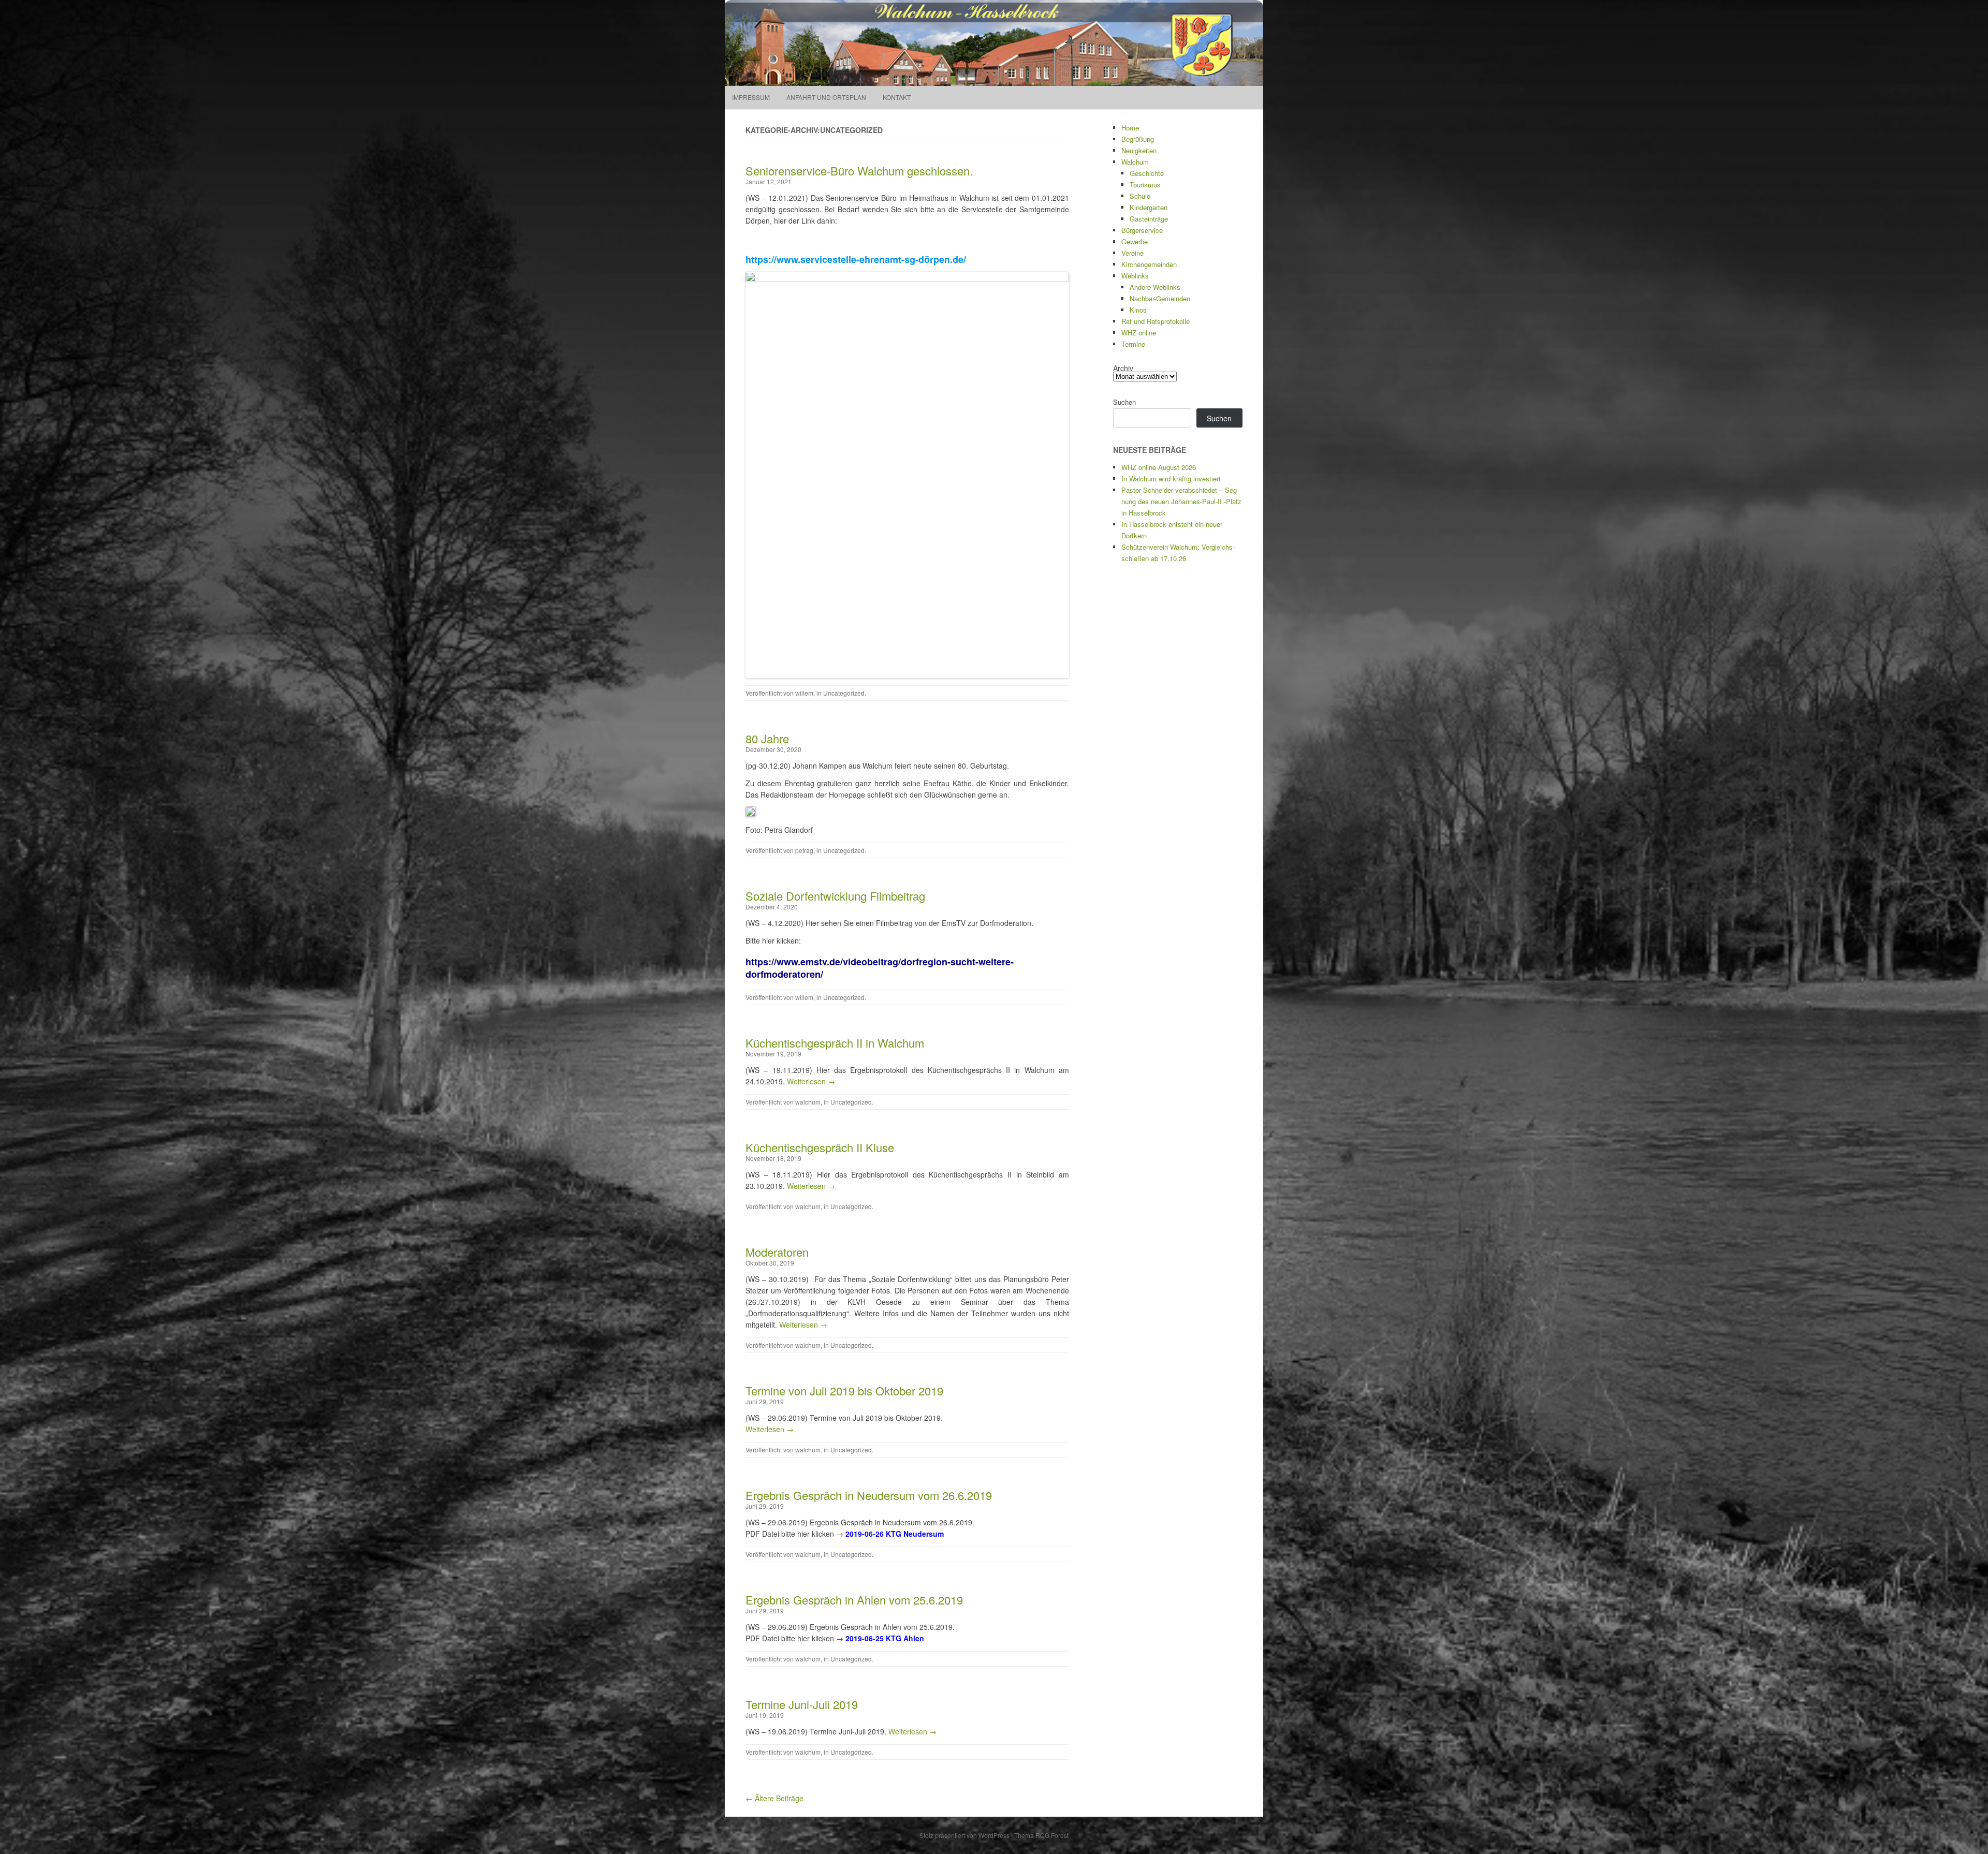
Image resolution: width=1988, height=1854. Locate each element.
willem (804, 693)
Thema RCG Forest (1041, 1835)
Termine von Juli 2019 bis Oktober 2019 (844, 1390)
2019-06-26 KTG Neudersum (895, 1534)
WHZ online (1139, 333)
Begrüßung (1138, 139)
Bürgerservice (1142, 230)
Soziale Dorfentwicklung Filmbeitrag (835, 896)
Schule (1140, 196)
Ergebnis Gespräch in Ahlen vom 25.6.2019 (854, 1600)
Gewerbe (1135, 241)
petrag (804, 850)
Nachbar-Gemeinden (1160, 298)
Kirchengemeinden (1149, 264)
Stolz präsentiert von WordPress (964, 1835)
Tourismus (1145, 185)
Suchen (1124, 402)
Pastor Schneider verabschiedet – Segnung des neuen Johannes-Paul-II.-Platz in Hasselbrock (1181, 501)
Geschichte (1147, 173)
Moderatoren (777, 1252)
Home (1130, 128)
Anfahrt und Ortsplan (826, 97)
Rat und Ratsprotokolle (1156, 321)
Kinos (1138, 310)
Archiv (1123, 368)
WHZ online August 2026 (1159, 467)
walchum (808, 1102)
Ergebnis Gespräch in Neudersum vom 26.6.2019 (869, 1495)
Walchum (1135, 162)
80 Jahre (767, 738)
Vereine (1132, 253)
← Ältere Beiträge (774, 1798)
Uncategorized (844, 693)
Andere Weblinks (1155, 287)
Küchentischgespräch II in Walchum (835, 1043)
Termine (1133, 344)
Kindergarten (1149, 207)
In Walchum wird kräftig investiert (1171, 479)
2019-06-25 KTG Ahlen (885, 1638)
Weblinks (1135, 276)
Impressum (751, 97)
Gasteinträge (1149, 219)
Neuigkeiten (1139, 150)
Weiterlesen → (811, 1081)
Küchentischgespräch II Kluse (820, 1147)
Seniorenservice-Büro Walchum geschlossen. (859, 171)
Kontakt (897, 97)
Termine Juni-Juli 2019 (802, 1704)
